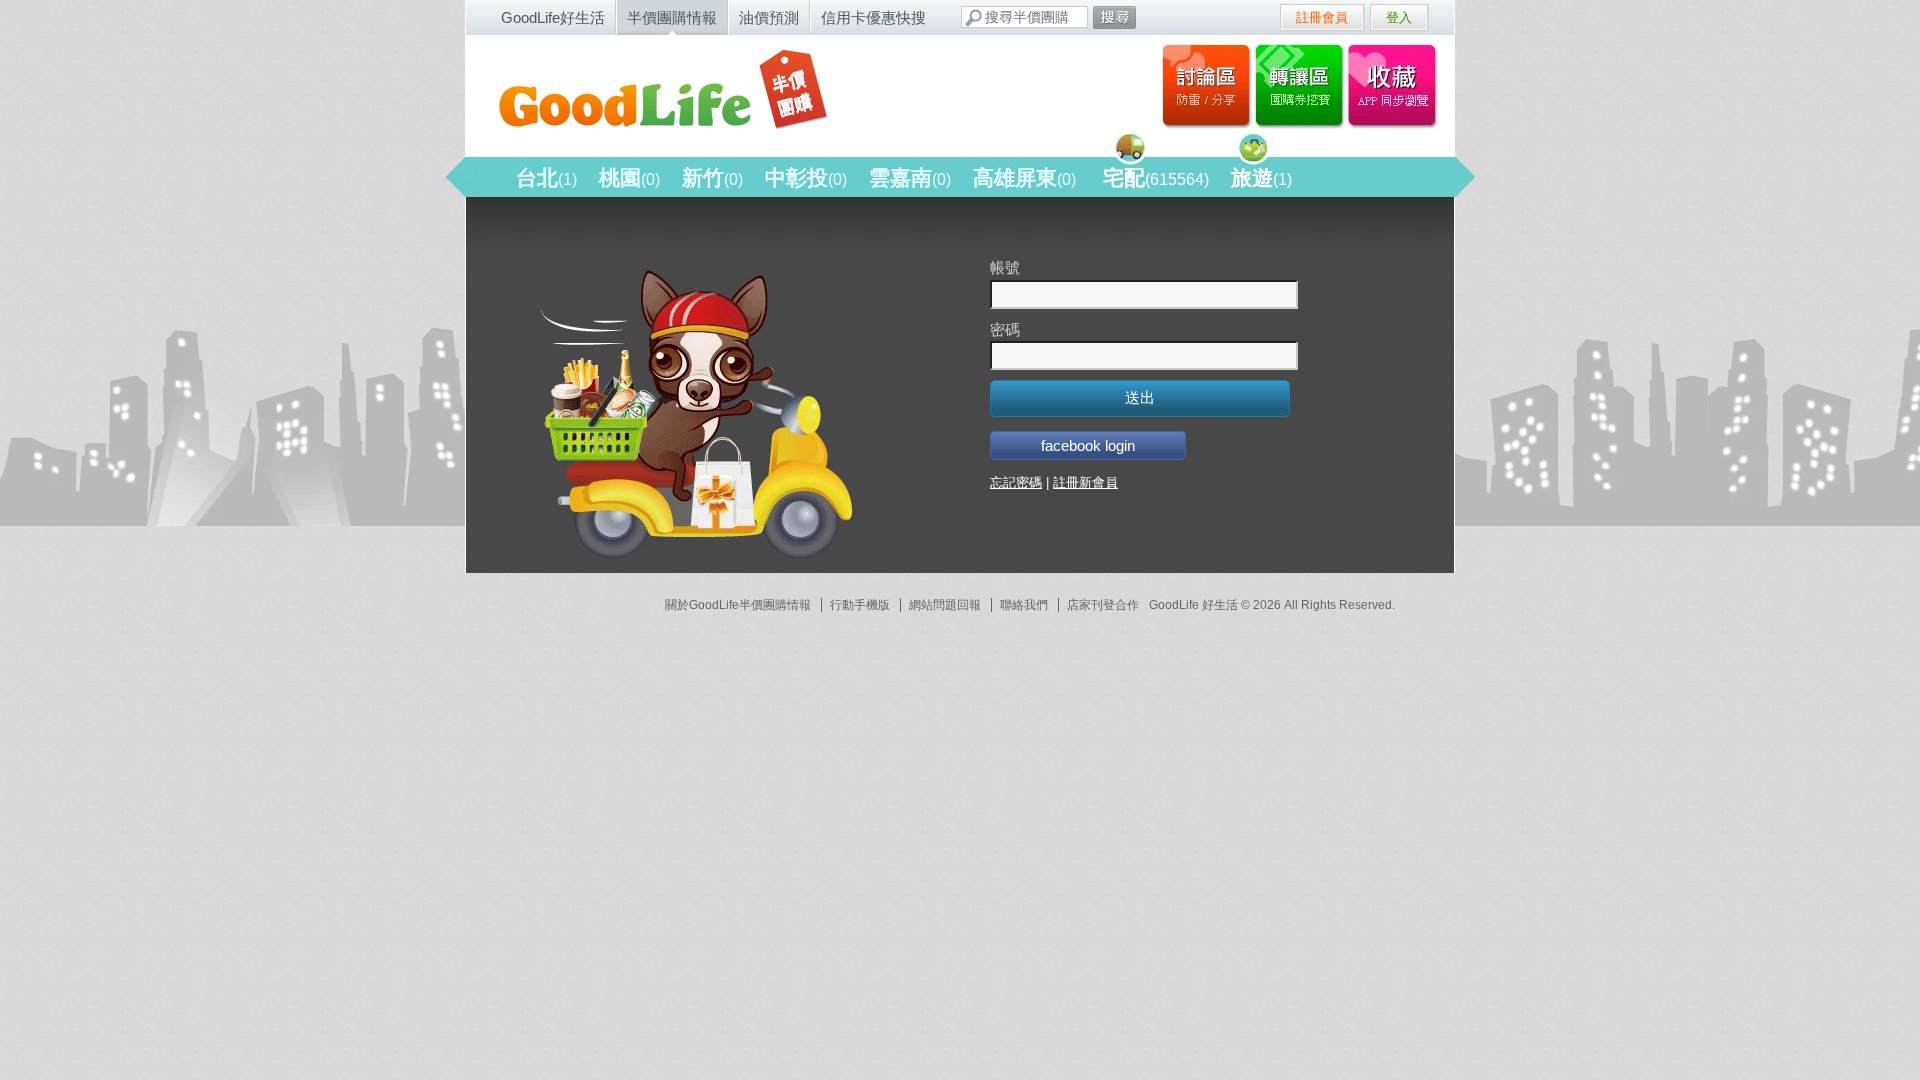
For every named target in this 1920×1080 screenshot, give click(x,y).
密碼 (1005, 329)
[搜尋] (1114, 17)
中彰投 (806, 177)
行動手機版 (860, 605)
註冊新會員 (1085, 482)
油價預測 (769, 17)
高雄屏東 (1024, 177)
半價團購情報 (672, 17)
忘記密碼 (1016, 482)
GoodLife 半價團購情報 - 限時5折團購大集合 (681, 92)
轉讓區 (1301, 85)
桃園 (629, 177)
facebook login (1088, 445)
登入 (1399, 17)
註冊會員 (1322, 17)
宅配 (1156, 177)
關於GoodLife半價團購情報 (738, 605)
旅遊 (1261, 177)
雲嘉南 (910, 177)
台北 (546, 177)
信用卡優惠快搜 (873, 17)
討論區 (1206, 85)
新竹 (712, 177)
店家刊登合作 (1103, 605)
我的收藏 (1396, 85)
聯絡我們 (1024, 605)
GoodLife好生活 (553, 17)
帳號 (1005, 267)
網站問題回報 (945, 605)
